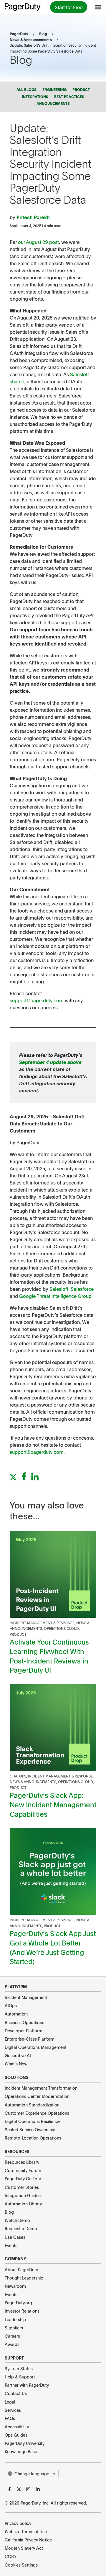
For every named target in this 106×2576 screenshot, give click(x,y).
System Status (19, 2368)
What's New (16, 2064)
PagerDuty (19, 34)
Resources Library (22, 2162)
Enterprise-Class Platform (30, 2039)
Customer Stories (22, 2187)
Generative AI (18, 2055)
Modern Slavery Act (24, 2548)
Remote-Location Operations (33, 2138)
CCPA (10, 2556)
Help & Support (20, 2377)
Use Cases (15, 2237)
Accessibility (17, 2427)
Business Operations (24, 2022)
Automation (16, 2014)
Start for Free (69, 7)
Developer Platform (24, 2031)
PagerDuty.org (18, 2303)
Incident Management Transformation (41, 2088)
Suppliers (14, 2328)
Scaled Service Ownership (30, 2129)
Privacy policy (18, 2523)
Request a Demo (21, 2228)
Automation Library (23, 2204)
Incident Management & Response (42, 1623)
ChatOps (18, 1776)
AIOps (11, 2005)
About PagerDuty (21, 2269)
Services (13, 2410)
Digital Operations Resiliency (32, 2121)
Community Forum (23, 2170)
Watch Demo (17, 2220)
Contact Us (16, 2393)
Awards (12, 2344)
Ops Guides (16, 2435)
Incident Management (26, 1997)
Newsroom (15, 2286)
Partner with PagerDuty (27, 2385)
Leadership (15, 2319)
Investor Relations (22, 2311)
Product (18, 1634)
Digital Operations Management (36, 2047)
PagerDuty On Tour (23, 2179)
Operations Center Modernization (37, 2096)
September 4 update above (50, 1062)
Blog (43, 34)
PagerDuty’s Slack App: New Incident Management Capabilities (53, 1804)
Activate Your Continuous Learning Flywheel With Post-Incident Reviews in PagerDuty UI (49, 1656)
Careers (12, 2336)
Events (11, 2245)
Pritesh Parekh (33, 217)
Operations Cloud (61, 1628)
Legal (10, 2402)
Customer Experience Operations (37, 2113)
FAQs (10, 2418)
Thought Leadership (24, 2278)
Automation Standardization (32, 2105)
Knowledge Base (21, 2451)
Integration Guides (23, 2195)
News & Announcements (31, 40)
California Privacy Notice (28, 2540)
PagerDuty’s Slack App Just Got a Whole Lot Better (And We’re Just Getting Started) (53, 1947)
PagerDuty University (25, 2443)
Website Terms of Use (26, 2531)
